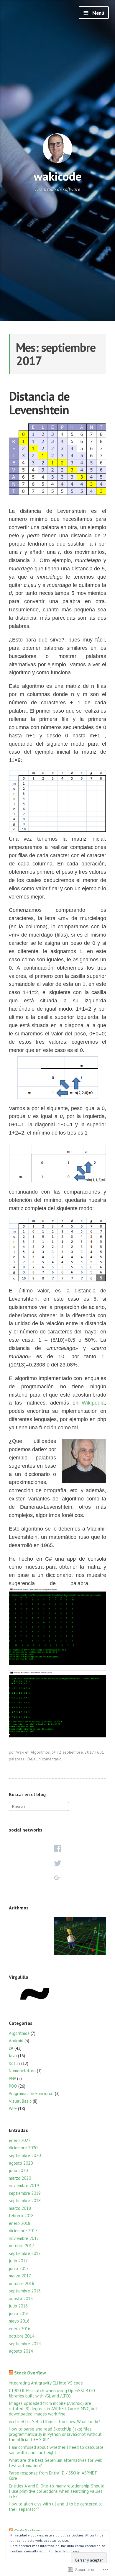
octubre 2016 (22, 2283)
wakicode (57, 176)
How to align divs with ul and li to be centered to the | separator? (56, 2507)
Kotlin (14, 2063)
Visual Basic (20, 2101)
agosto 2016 (21, 2298)
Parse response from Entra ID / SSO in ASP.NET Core (53, 2476)
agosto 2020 (21, 2163)
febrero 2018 (21, 2216)
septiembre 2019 (25, 2193)
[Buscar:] (39, 1806)
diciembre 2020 (23, 2148)
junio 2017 (19, 2268)
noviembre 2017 (24, 2238)
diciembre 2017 (23, 2231)
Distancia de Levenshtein (39, 403)
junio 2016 (19, 2314)
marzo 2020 (20, 2178)
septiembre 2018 (25, 2201)
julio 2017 (18, 2261)
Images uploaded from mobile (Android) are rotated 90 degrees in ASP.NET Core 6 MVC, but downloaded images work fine (53, 2409)
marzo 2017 (20, 2276)
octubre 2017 (22, 2246)
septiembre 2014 (25, 2344)
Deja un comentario (45, 1759)
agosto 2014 (21, 2351)
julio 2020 (18, 2170)
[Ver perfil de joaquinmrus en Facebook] (57, 1848)
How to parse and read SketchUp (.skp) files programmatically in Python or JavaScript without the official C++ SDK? (55, 2434)
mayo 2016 (19, 2321)
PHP (12, 2078)
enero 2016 (20, 2329)
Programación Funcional (31, 2093)
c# (54, 1752)
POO (13, 2086)
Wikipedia (93, 1403)
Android (16, 2041)
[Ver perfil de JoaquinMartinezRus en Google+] (57, 1878)
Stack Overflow (30, 2373)
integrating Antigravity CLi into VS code (46, 2383)
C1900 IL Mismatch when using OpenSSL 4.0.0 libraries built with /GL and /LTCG (52, 2393)
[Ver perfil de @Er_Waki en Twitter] (57, 1863)
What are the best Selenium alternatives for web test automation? (56, 2463)
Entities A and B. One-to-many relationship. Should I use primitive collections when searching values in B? (57, 2491)
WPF (13, 2108)
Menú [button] (98, 13)
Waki (20, 1752)
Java (13, 2056)
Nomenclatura (22, 2071)
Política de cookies (64, 2551)
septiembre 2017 (25, 2253)
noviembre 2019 (24, 2185)
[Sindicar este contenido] (11, 2373)
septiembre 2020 (25, 2155)
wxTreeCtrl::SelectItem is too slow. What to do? (55, 2422)
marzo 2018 (20, 2208)
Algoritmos (40, 1752)
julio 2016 (18, 2306)
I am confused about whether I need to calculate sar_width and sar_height (56, 2450)
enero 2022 (20, 2140)
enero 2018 (20, 2223)
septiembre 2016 (25, 2291)
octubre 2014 (22, 2336)
